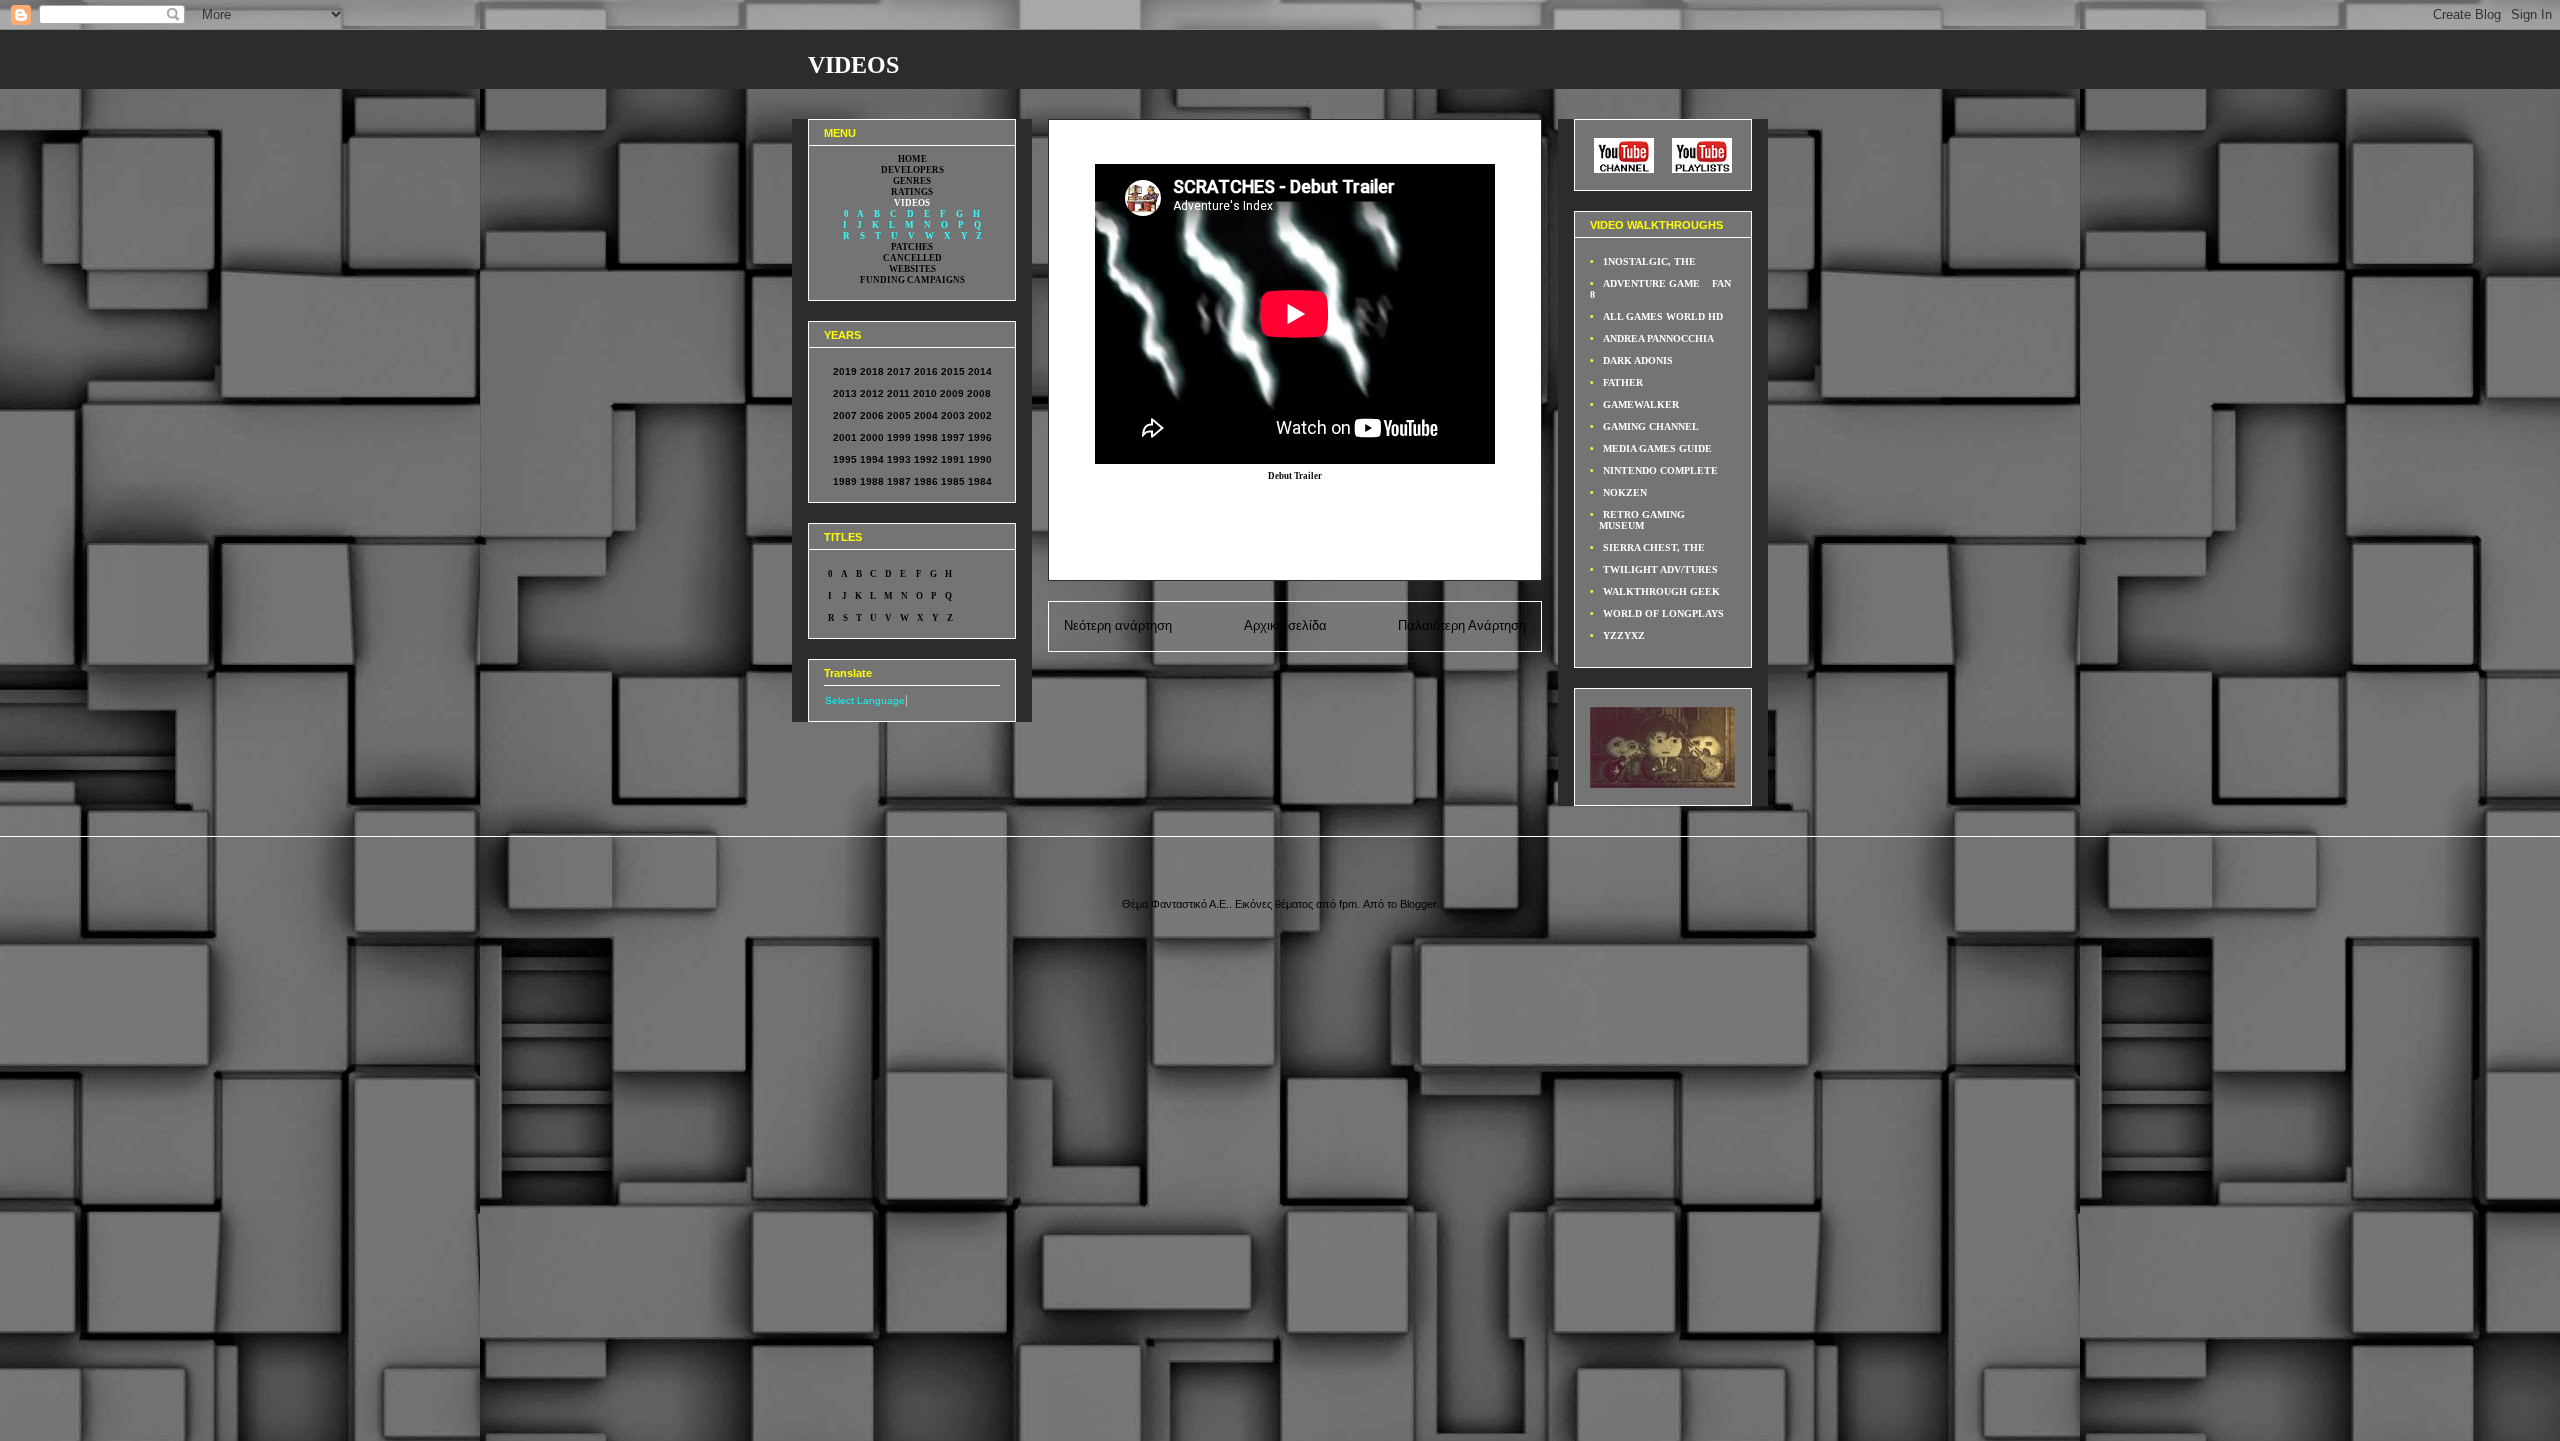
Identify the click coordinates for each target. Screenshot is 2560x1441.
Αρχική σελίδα (1285, 625)
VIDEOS (853, 65)
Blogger (1418, 904)
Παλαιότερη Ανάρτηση (1462, 625)
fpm (1348, 904)
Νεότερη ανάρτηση (1118, 625)
